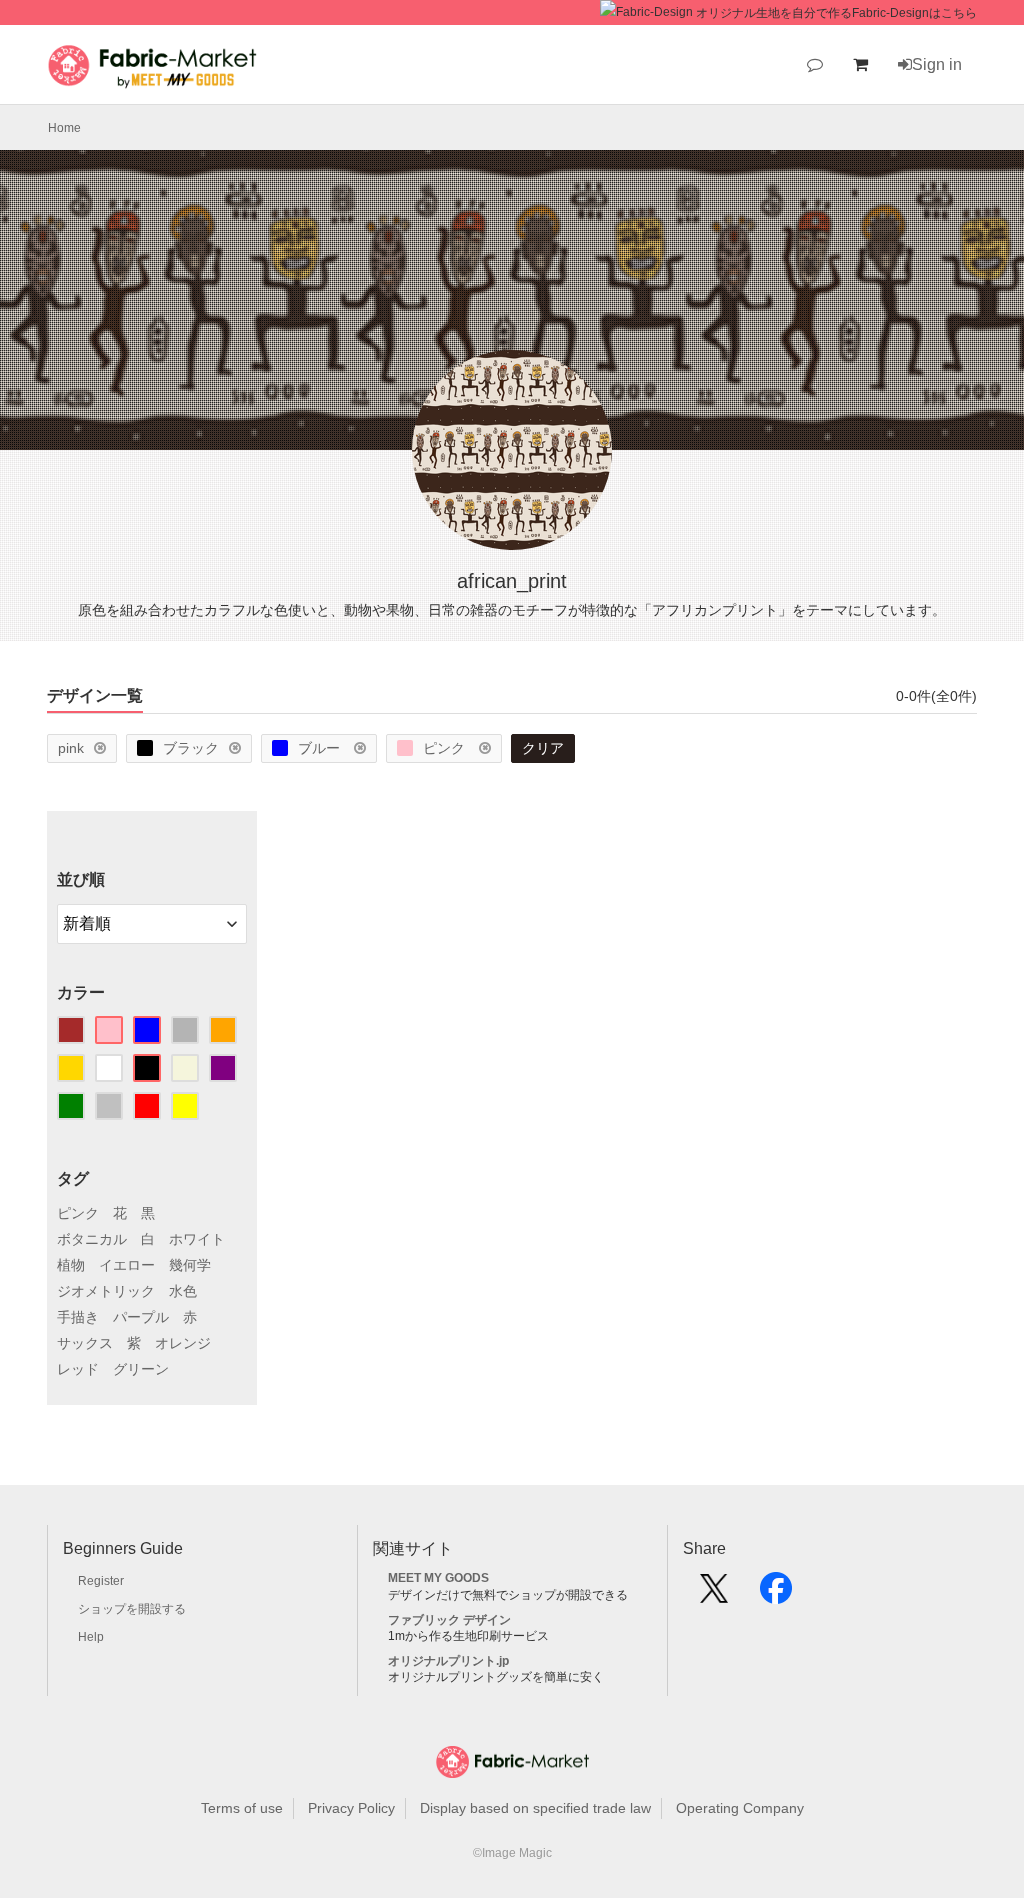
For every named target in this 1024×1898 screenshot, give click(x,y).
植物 (71, 1265)
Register (101, 1581)
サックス (85, 1343)
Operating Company (740, 1808)
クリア (543, 748)
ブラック (191, 748)
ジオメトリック (106, 1291)
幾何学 (190, 1265)
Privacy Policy (351, 1808)
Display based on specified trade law (535, 1808)
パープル (141, 1317)
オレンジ (183, 1343)
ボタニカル (92, 1239)
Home (64, 128)
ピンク (446, 748)
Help (91, 1637)
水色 (183, 1291)
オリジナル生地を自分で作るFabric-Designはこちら (836, 13)
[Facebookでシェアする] (776, 1595)
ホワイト (197, 1239)
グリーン (141, 1369)
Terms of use (242, 1808)
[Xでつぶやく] (714, 1595)
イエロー (127, 1265)
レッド (78, 1369)
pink (71, 748)
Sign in (937, 64)
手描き (78, 1317)
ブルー (321, 748)
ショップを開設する (132, 1609)
